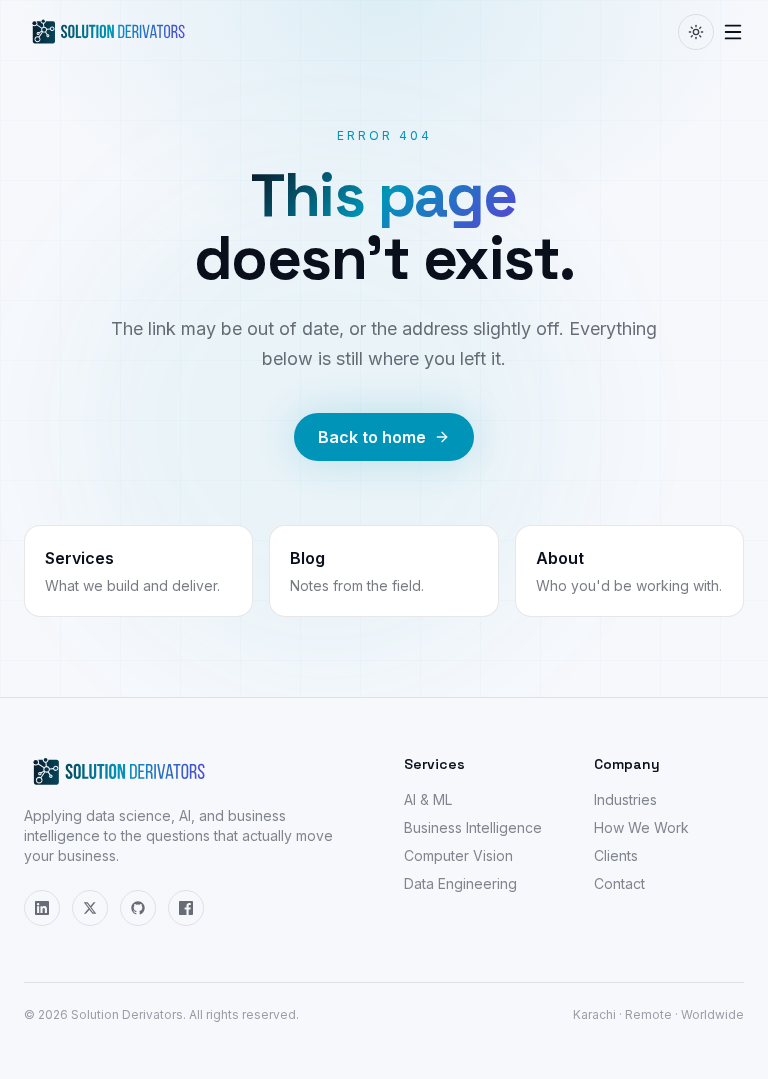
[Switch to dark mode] (696, 32)
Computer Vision (458, 855)
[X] (90, 908)
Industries (625, 799)
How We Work (641, 827)
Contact (619, 883)
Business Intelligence (473, 827)
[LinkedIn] (42, 908)
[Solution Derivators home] (108, 32)
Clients (616, 855)
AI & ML (428, 799)
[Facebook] (186, 908)
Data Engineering (460, 883)
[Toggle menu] (733, 32)
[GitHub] (138, 908)
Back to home (372, 437)
